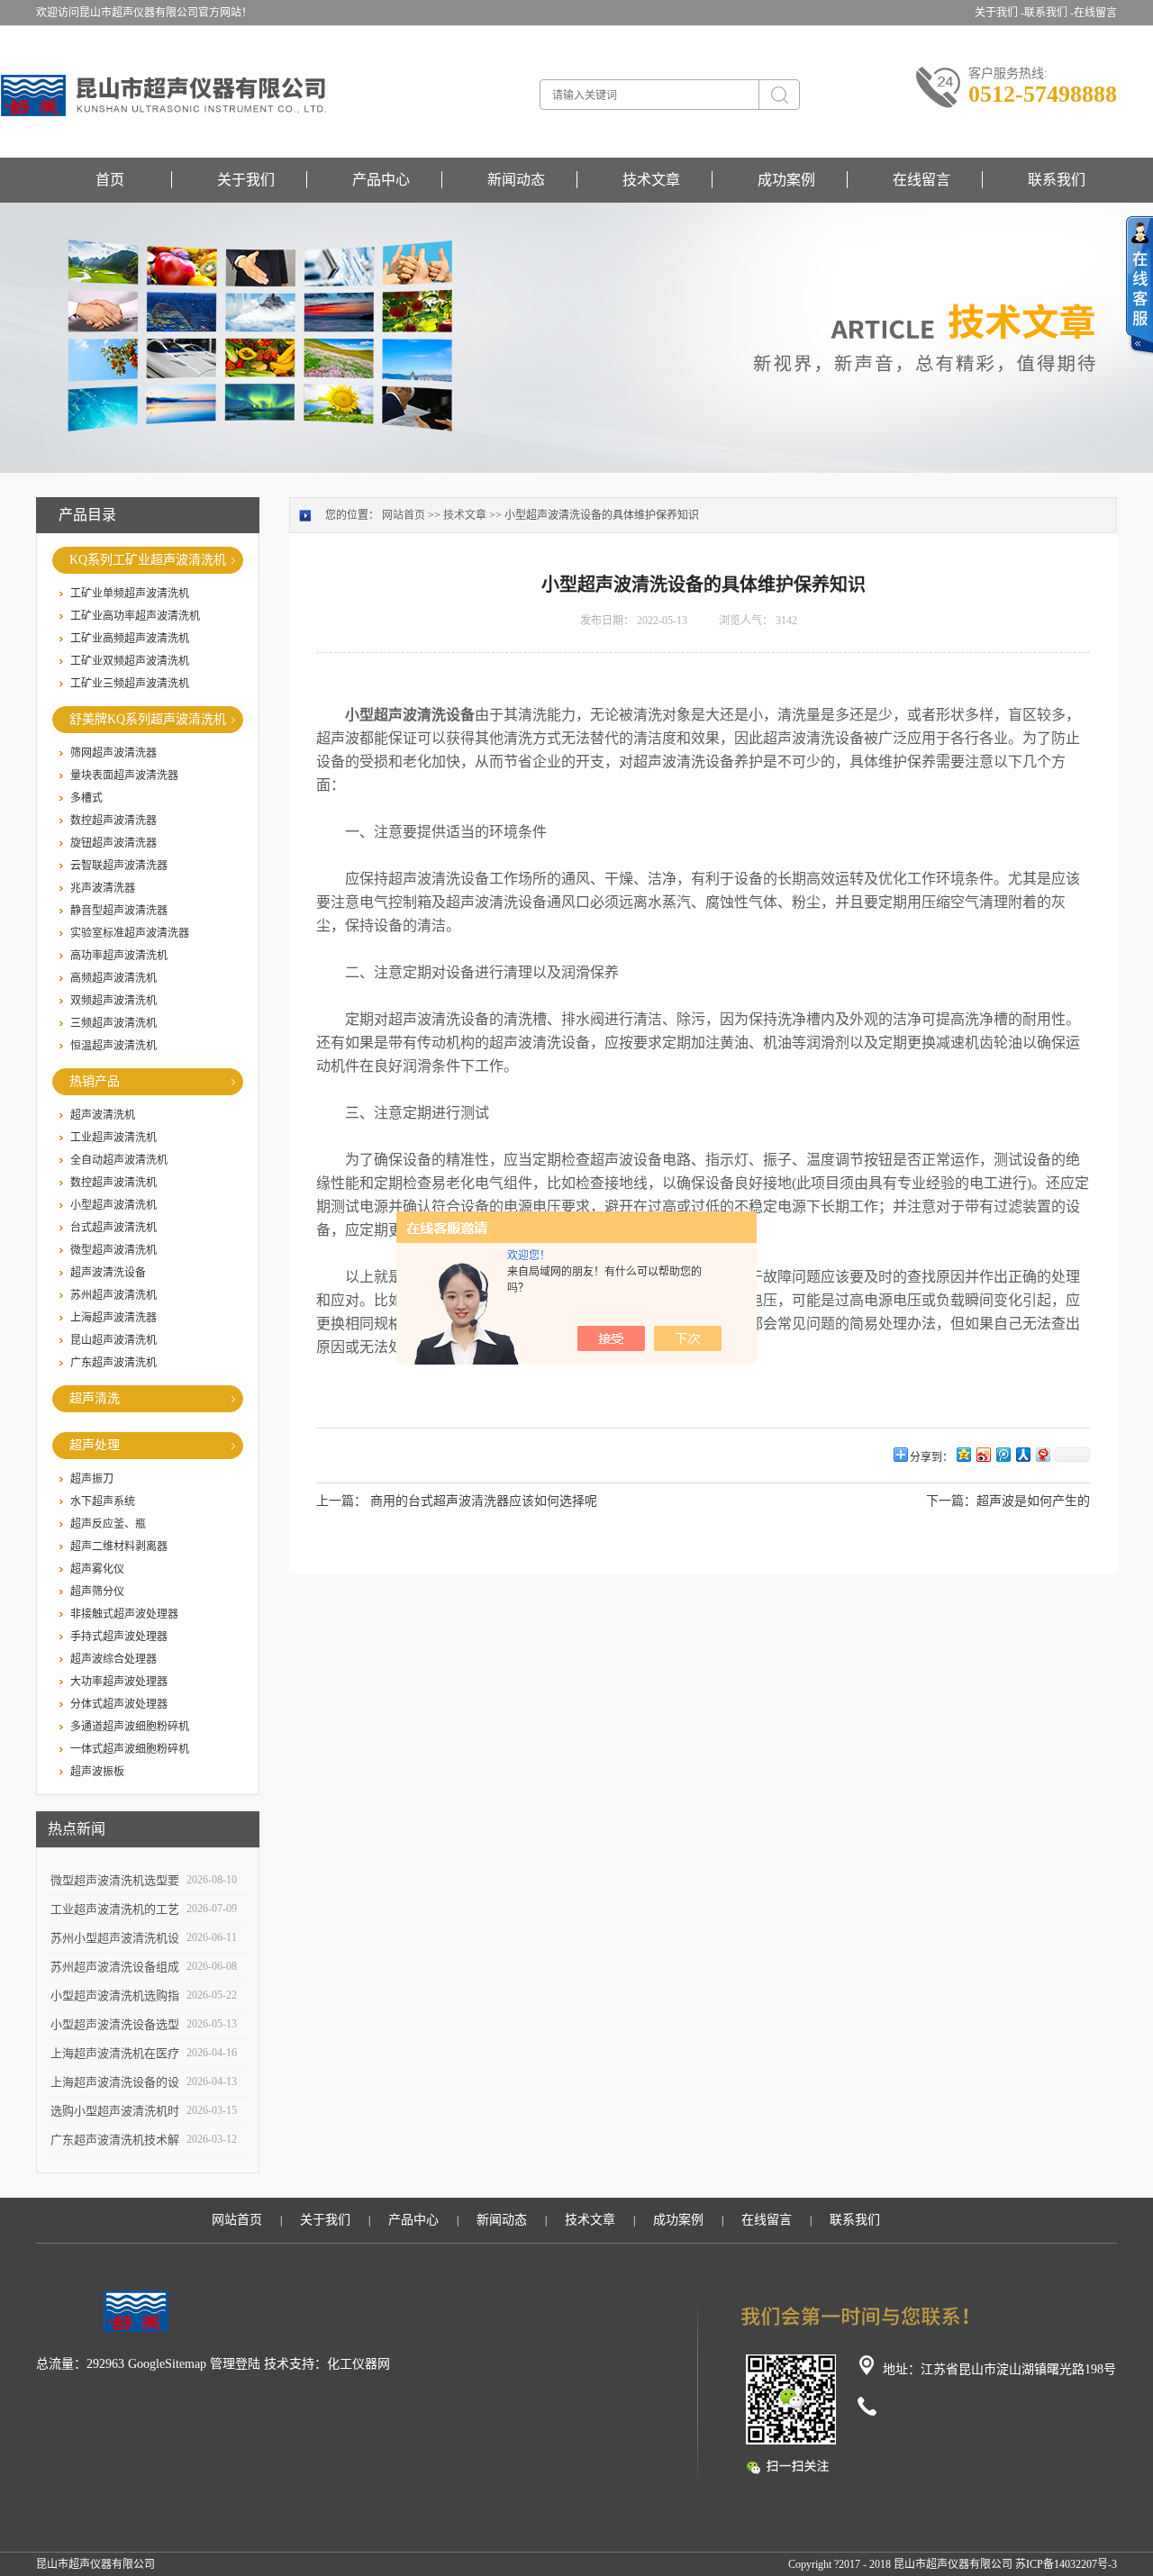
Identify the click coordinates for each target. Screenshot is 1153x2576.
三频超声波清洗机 (113, 1023)
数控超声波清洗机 (113, 1183)
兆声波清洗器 (103, 888)
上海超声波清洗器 (113, 1318)
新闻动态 (516, 180)
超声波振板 (97, 1772)
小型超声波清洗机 (113, 1205)
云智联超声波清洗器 (119, 866)
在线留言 (1095, 13)
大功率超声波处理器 (119, 1682)
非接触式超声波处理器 (124, 1614)
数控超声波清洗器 (113, 821)
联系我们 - (1049, 13)
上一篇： (341, 1501)
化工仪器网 (359, 2364)
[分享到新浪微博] (983, 1454)
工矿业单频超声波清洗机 (130, 594)
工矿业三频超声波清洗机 (130, 684)
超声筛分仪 (97, 1592)
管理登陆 (235, 2364)
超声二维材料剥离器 (119, 1547)
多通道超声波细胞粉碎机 (130, 1727)
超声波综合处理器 (113, 1659)
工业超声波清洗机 (113, 1138)
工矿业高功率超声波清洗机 (135, 616)
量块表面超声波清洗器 (124, 776)
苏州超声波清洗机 (113, 1295)
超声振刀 (92, 1479)
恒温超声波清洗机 (113, 1046)
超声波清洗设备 (108, 1273)
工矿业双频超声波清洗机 (130, 661)
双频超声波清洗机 (113, 1001)
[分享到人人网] (1022, 1454)
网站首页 (404, 515)
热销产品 (95, 1081)
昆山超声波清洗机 (113, 1340)
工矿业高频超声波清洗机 (130, 639)
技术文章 (651, 180)
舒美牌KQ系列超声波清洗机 (148, 719)
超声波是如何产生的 (1033, 1501)
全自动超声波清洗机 (119, 1160)
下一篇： (951, 1501)
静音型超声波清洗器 (119, 911)
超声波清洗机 (103, 1115)
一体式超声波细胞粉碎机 (130, 1749)
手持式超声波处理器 (119, 1637)
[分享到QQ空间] (963, 1454)
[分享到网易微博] (1042, 1454)
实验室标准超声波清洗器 (130, 933)
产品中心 (381, 180)
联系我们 (1057, 180)
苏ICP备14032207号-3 (1066, 2564)
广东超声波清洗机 (113, 1363)
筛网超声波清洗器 (113, 753)
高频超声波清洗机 (113, 978)
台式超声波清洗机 (113, 1228)
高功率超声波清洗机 (119, 956)
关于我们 (246, 180)
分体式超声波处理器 (119, 1704)
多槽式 (86, 798)
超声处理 (95, 1445)
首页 (110, 180)
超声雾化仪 (97, 1569)
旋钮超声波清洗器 (113, 843)
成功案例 (786, 180)
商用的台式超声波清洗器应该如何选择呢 (484, 1501)
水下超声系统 (103, 1501)
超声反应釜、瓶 (108, 1524)
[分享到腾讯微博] (1003, 1454)
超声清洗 (95, 1398)
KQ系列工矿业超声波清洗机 (148, 560)
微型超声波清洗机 (113, 1250)
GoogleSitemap (167, 2364)
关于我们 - (999, 13)
